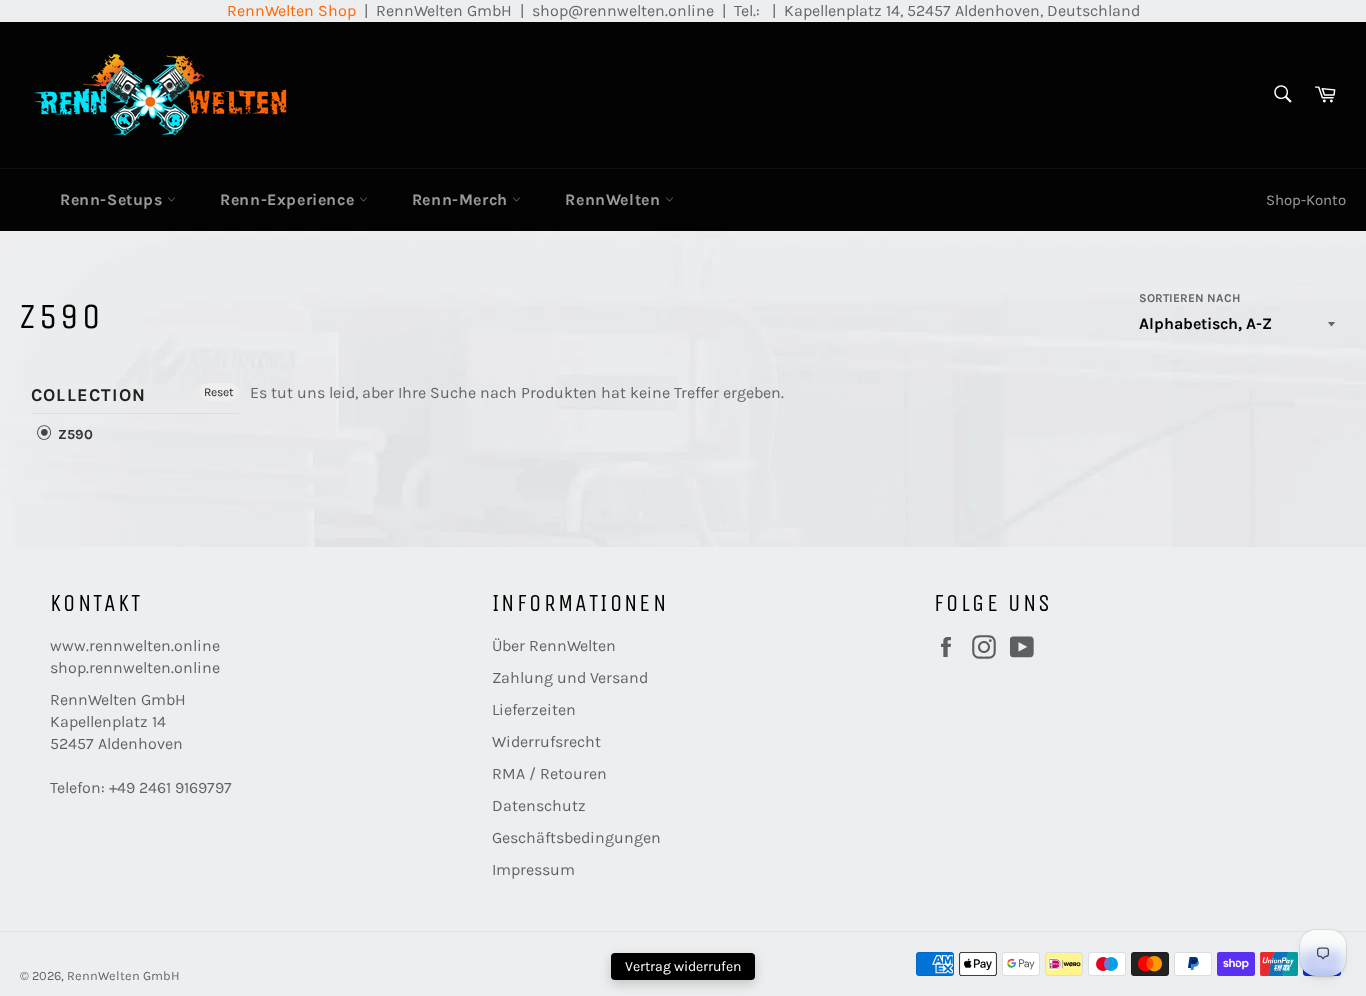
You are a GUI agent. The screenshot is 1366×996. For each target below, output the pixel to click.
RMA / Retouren (549, 773)
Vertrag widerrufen (683, 966)
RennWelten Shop (291, 10)
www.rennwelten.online (135, 645)
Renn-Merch (462, 199)
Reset (219, 392)
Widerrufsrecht (546, 741)
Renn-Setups (113, 199)
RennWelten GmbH (123, 975)
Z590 (73, 434)
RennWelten (615, 199)
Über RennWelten (554, 645)
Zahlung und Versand (570, 677)
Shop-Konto (1306, 200)
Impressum (533, 869)
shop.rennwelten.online (135, 667)
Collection (88, 395)
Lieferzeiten (534, 709)
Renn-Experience (289, 199)
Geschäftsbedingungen (576, 837)
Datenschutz (539, 805)
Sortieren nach (1189, 298)
